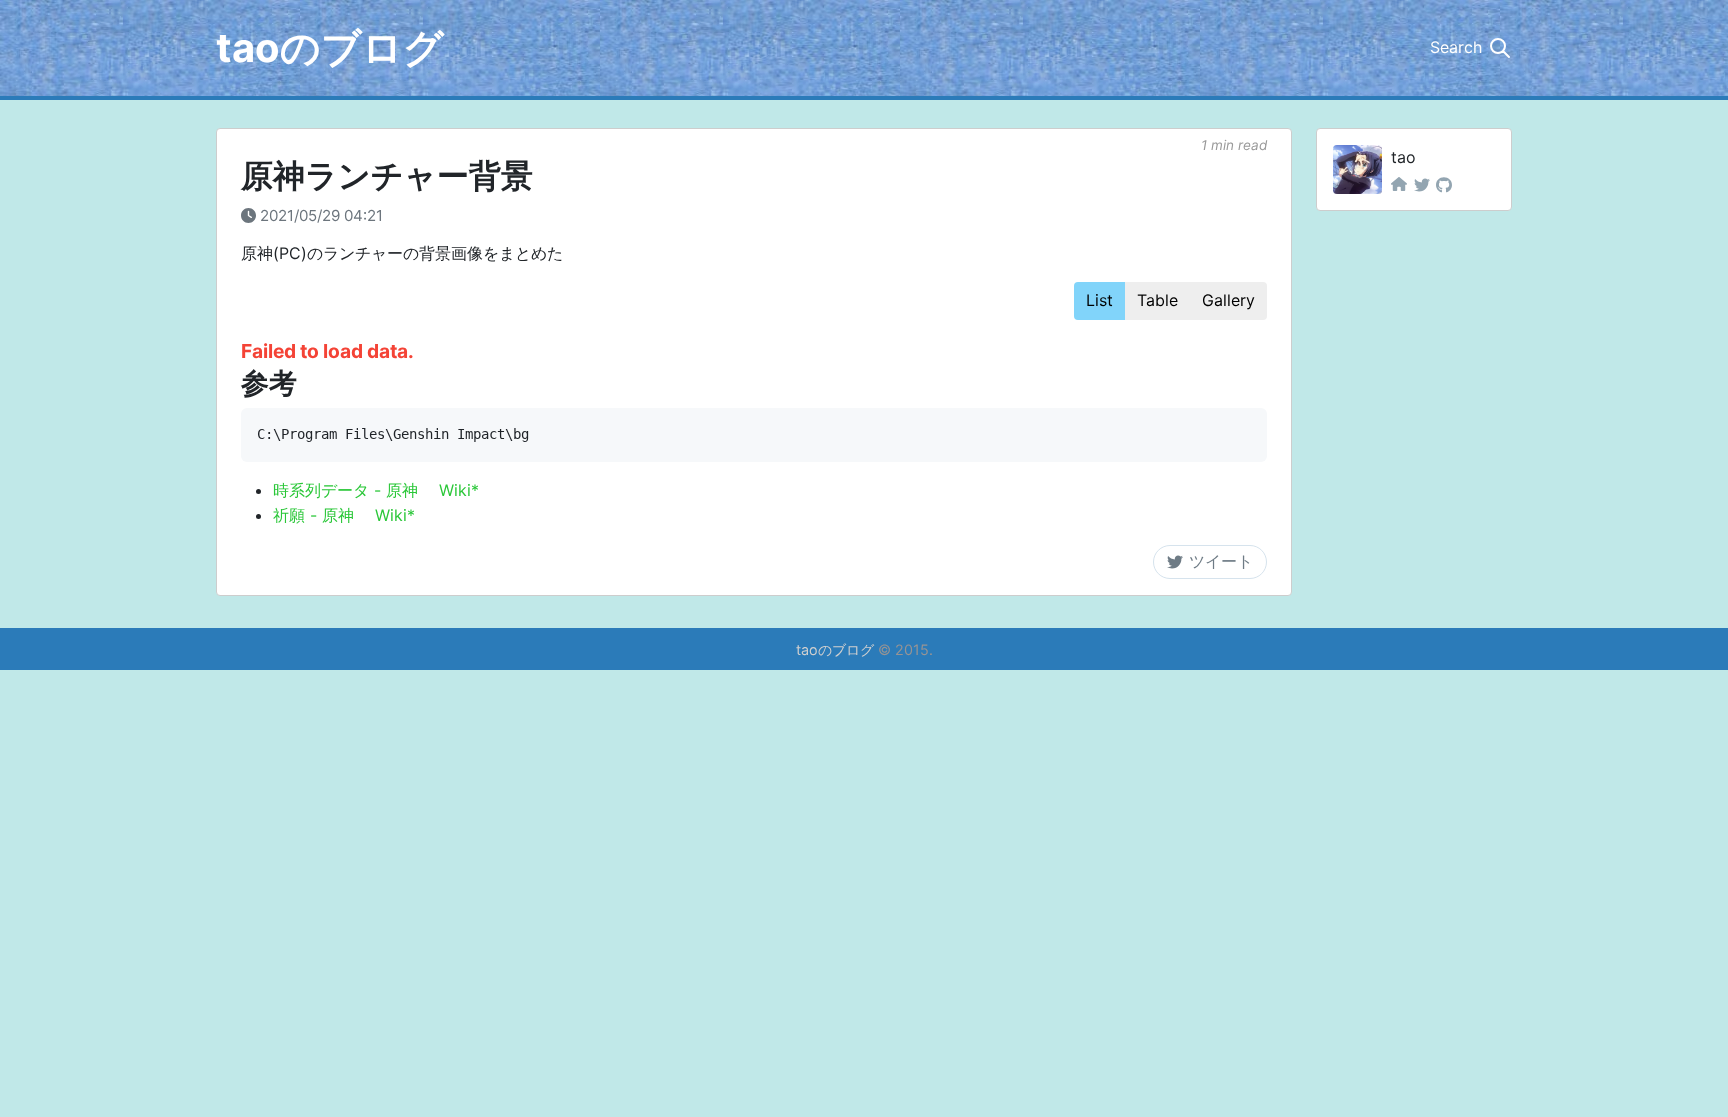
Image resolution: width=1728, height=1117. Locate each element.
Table (1157, 300)
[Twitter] (1422, 185)
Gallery (1228, 300)
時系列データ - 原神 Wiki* (376, 490)
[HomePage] (1399, 185)
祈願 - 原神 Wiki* (344, 515)
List (1099, 300)
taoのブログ (330, 47)
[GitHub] (1444, 185)
